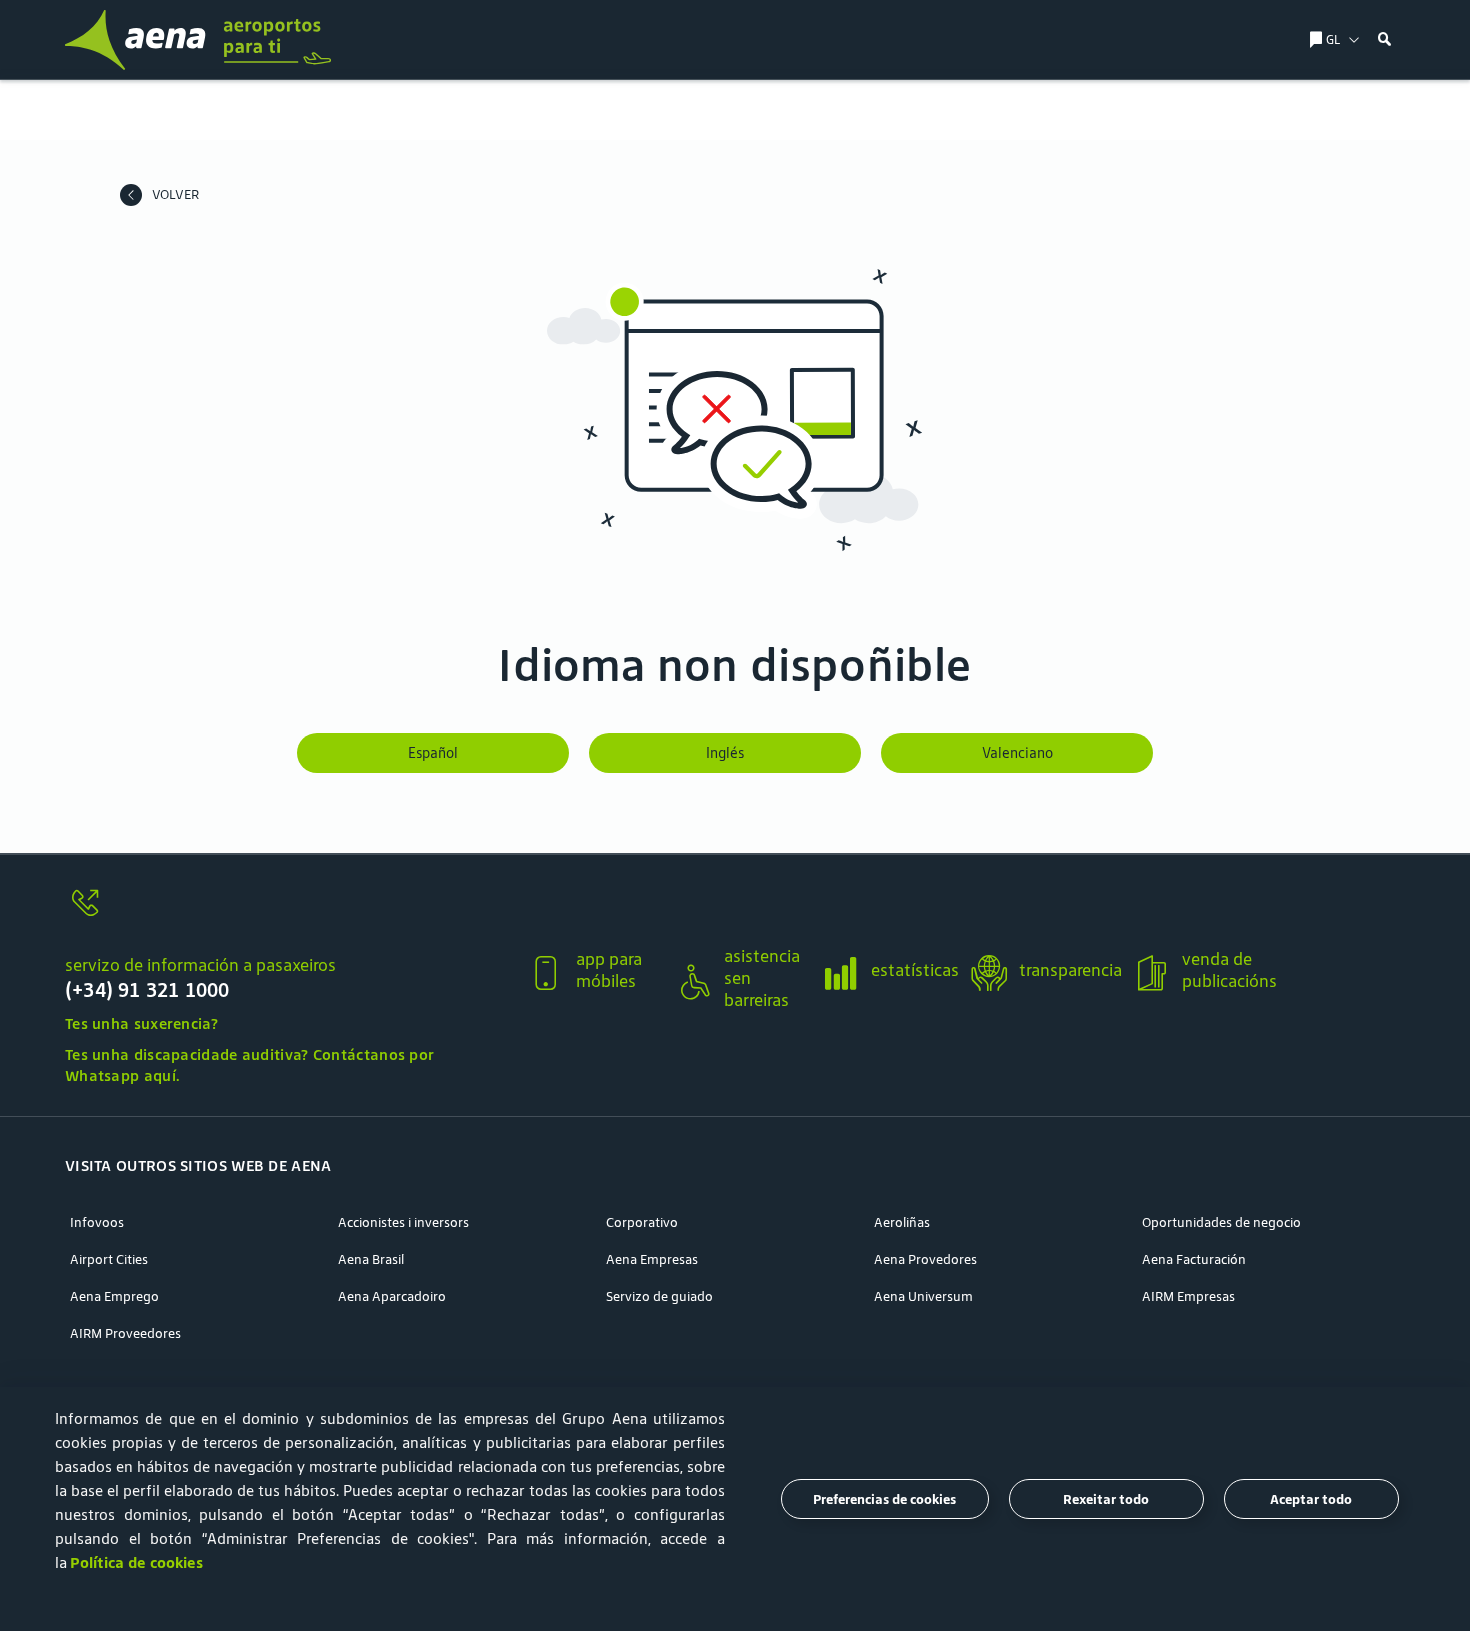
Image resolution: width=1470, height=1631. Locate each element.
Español (433, 753)
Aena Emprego (114, 1296)
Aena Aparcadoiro (392, 1296)
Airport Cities (109, 1259)
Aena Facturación (1194, 1259)
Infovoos (97, 1222)
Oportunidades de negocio (1221, 1222)
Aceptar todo (1311, 1499)
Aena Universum (923, 1296)
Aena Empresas (652, 1259)
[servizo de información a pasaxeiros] (288, 914)
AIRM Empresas (1188, 1296)
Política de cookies (136, 1562)
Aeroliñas (902, 1222)
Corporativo (642, 1222)
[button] (1385, 40)
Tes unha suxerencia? (141, 1023)
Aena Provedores (925, 1259)
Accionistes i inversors (403, 1222)
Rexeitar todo (1106, 1499)
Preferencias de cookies (884, 1499)
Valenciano (1017, 753)
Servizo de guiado (659, 1296)
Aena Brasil (371, 1259)
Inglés (725, 753)
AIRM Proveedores (125, 1333)
